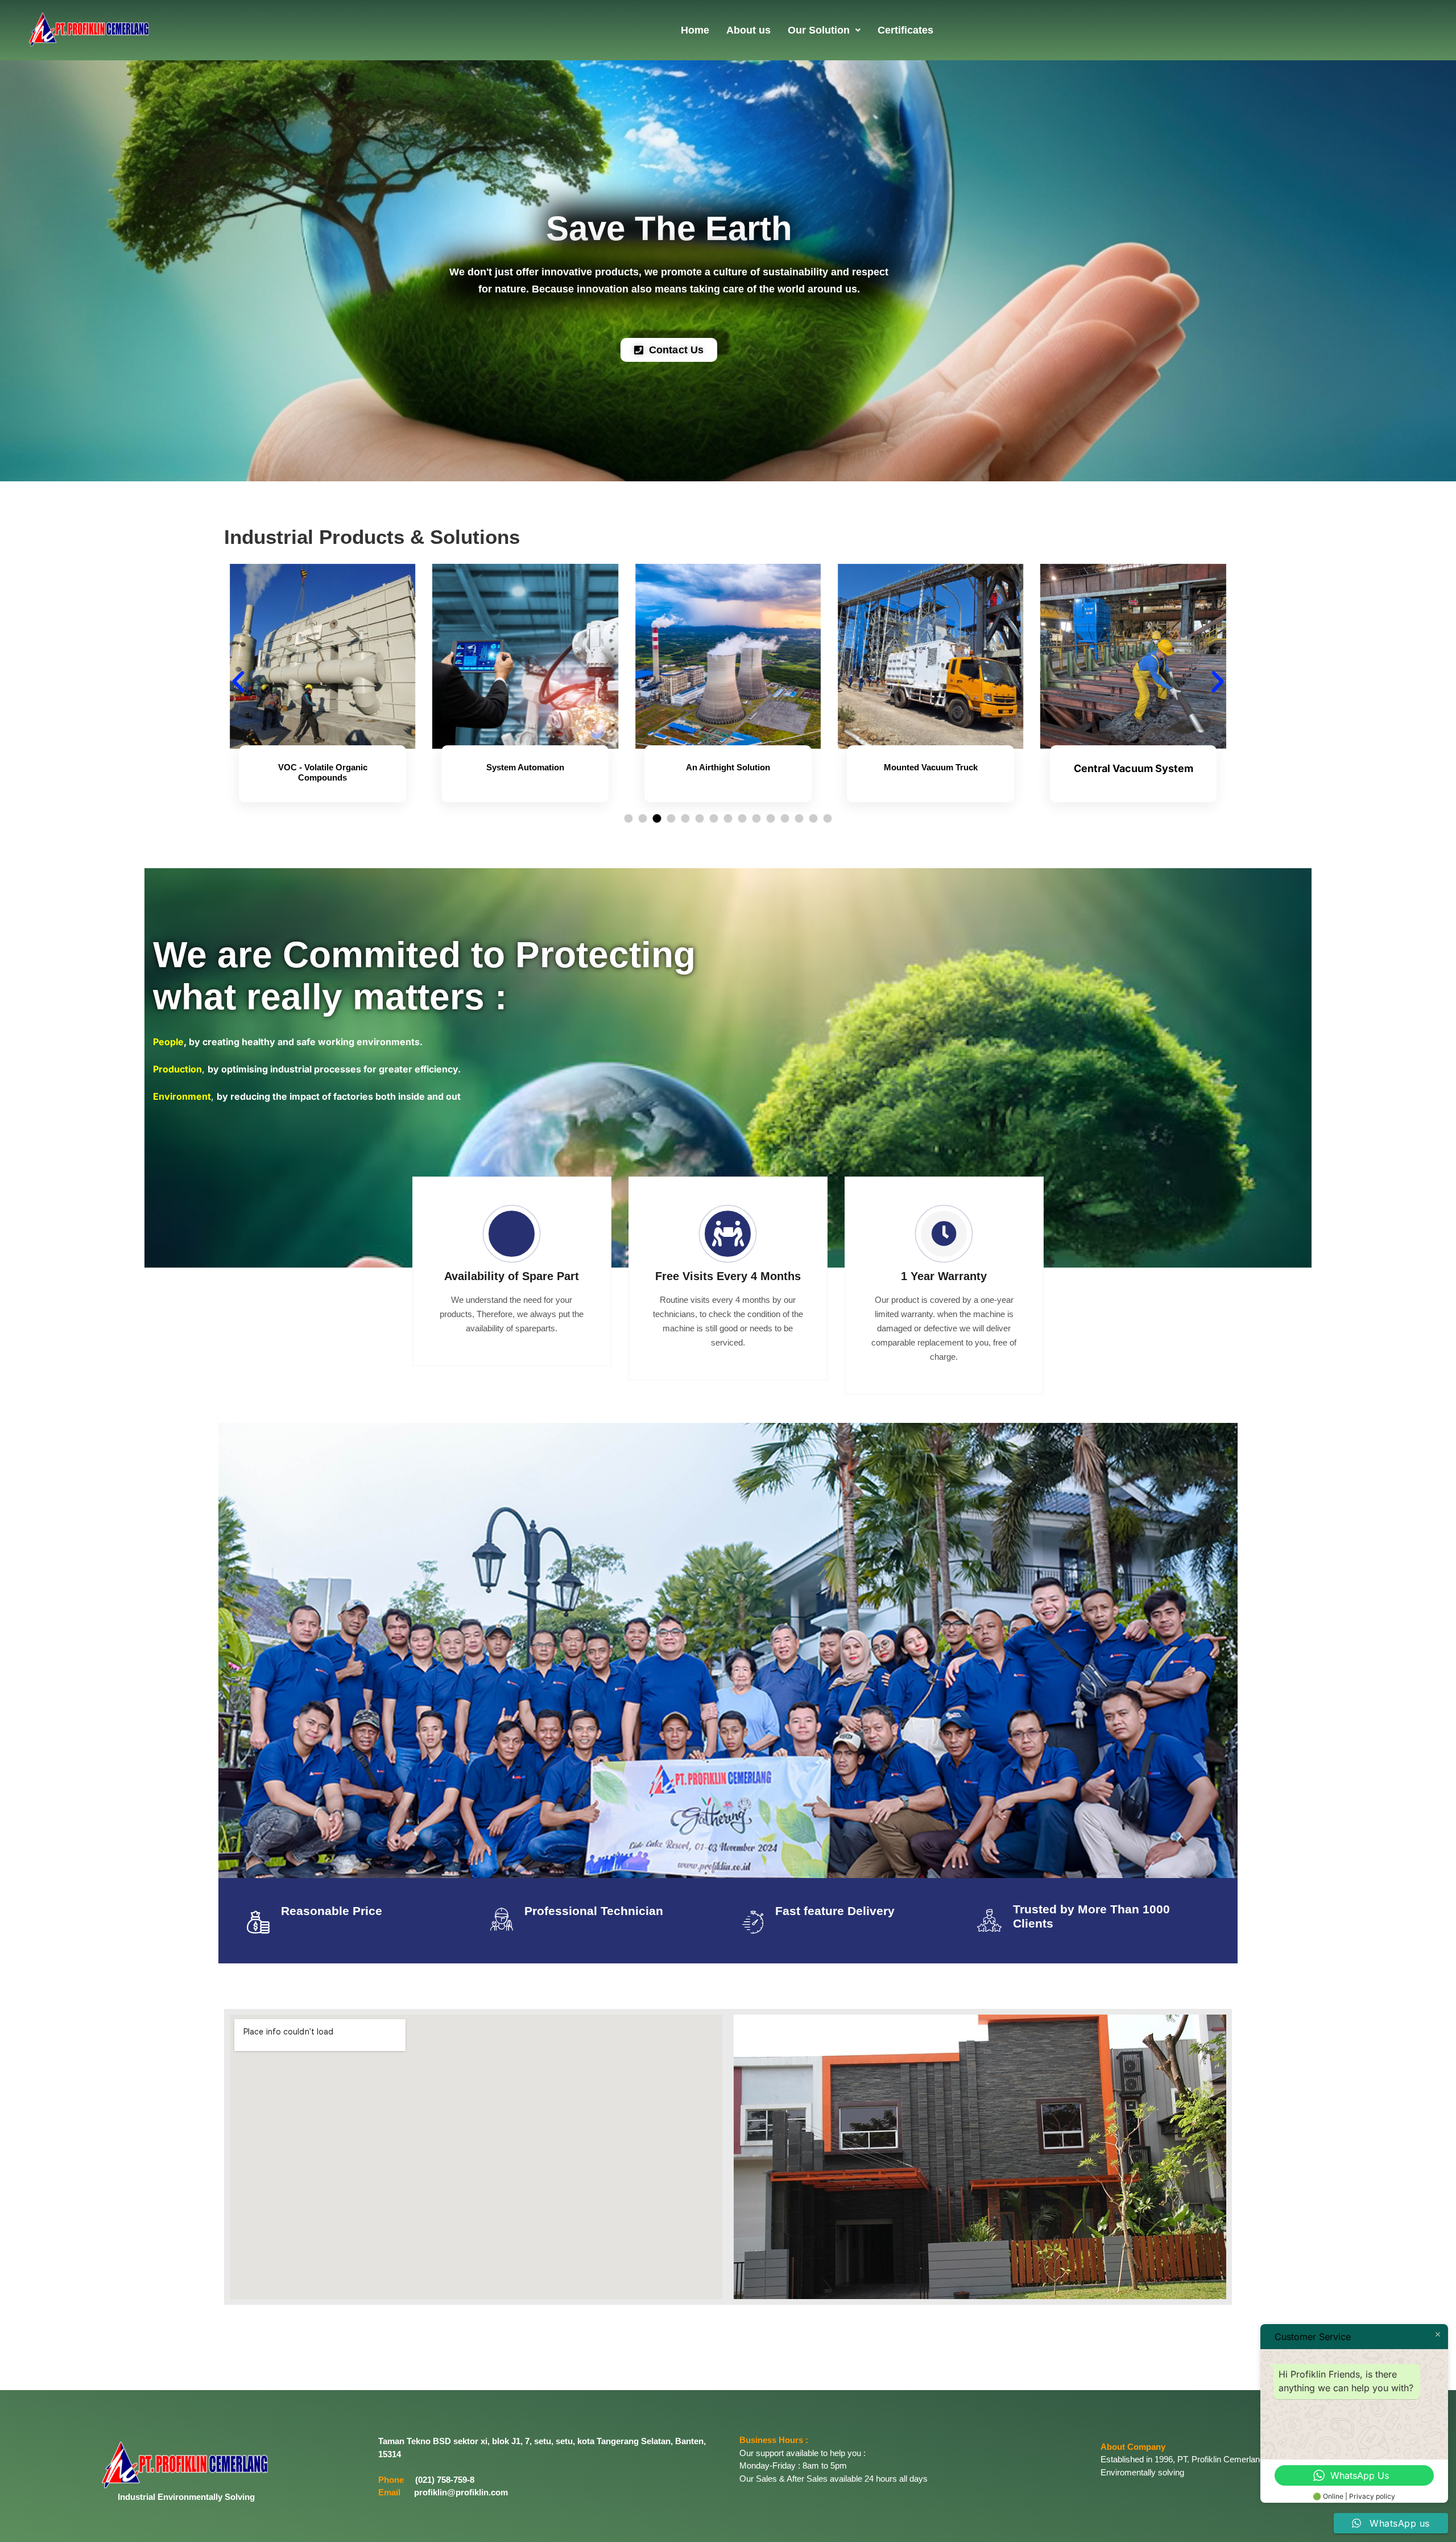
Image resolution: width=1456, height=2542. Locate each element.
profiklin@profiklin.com (461, 2492)
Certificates (905, 30)
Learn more (323, 807)
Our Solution (819, 30)
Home (695, 30)
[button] (824, 30)
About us (748, 30)
